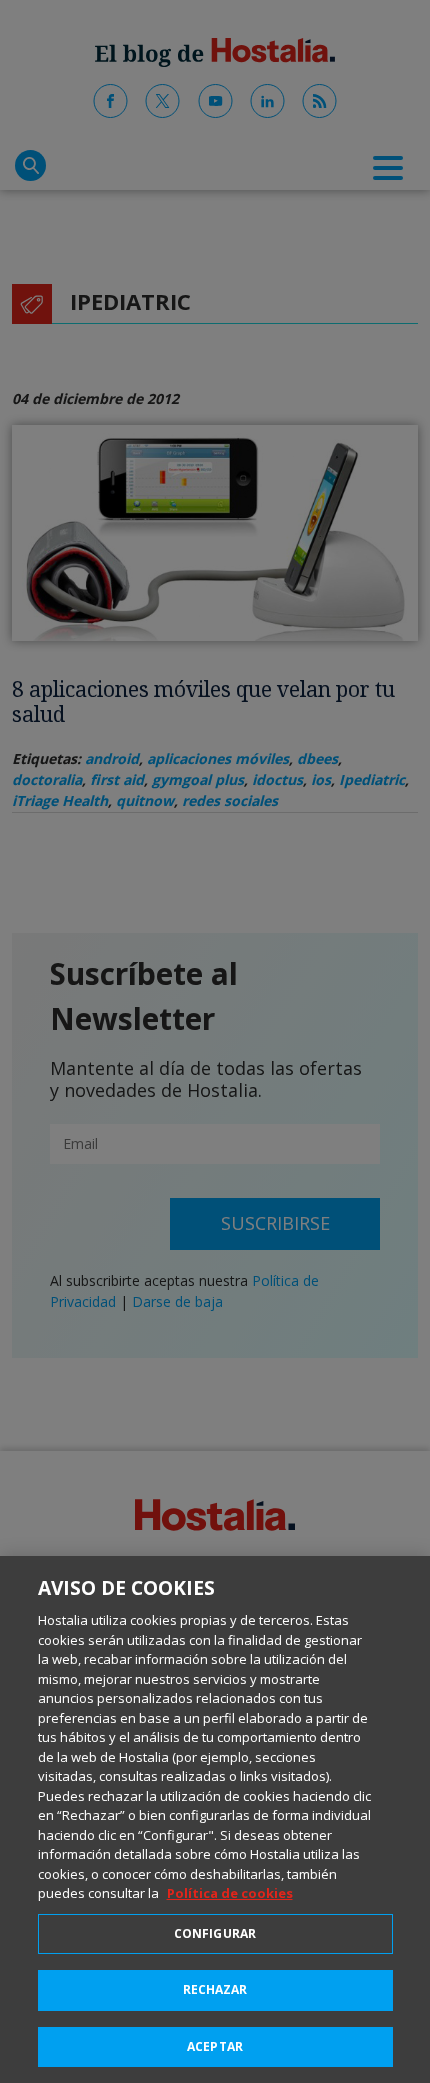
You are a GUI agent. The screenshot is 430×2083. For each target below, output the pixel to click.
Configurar (215, 1933)
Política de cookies (230, 1893)
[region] (215, 1819)
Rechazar (215, 1989)
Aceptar (215, 2046)
